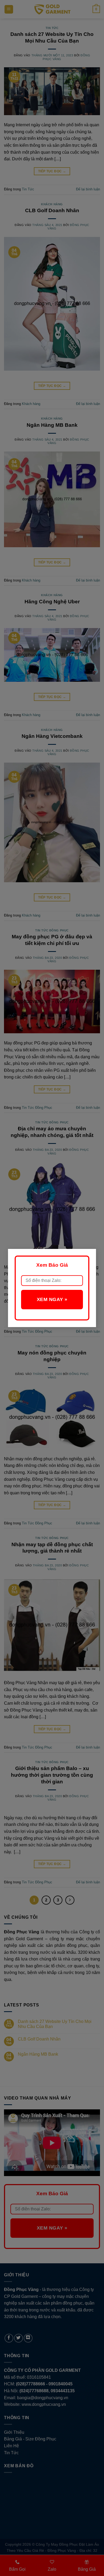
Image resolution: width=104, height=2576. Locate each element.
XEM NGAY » (52, 1299)
